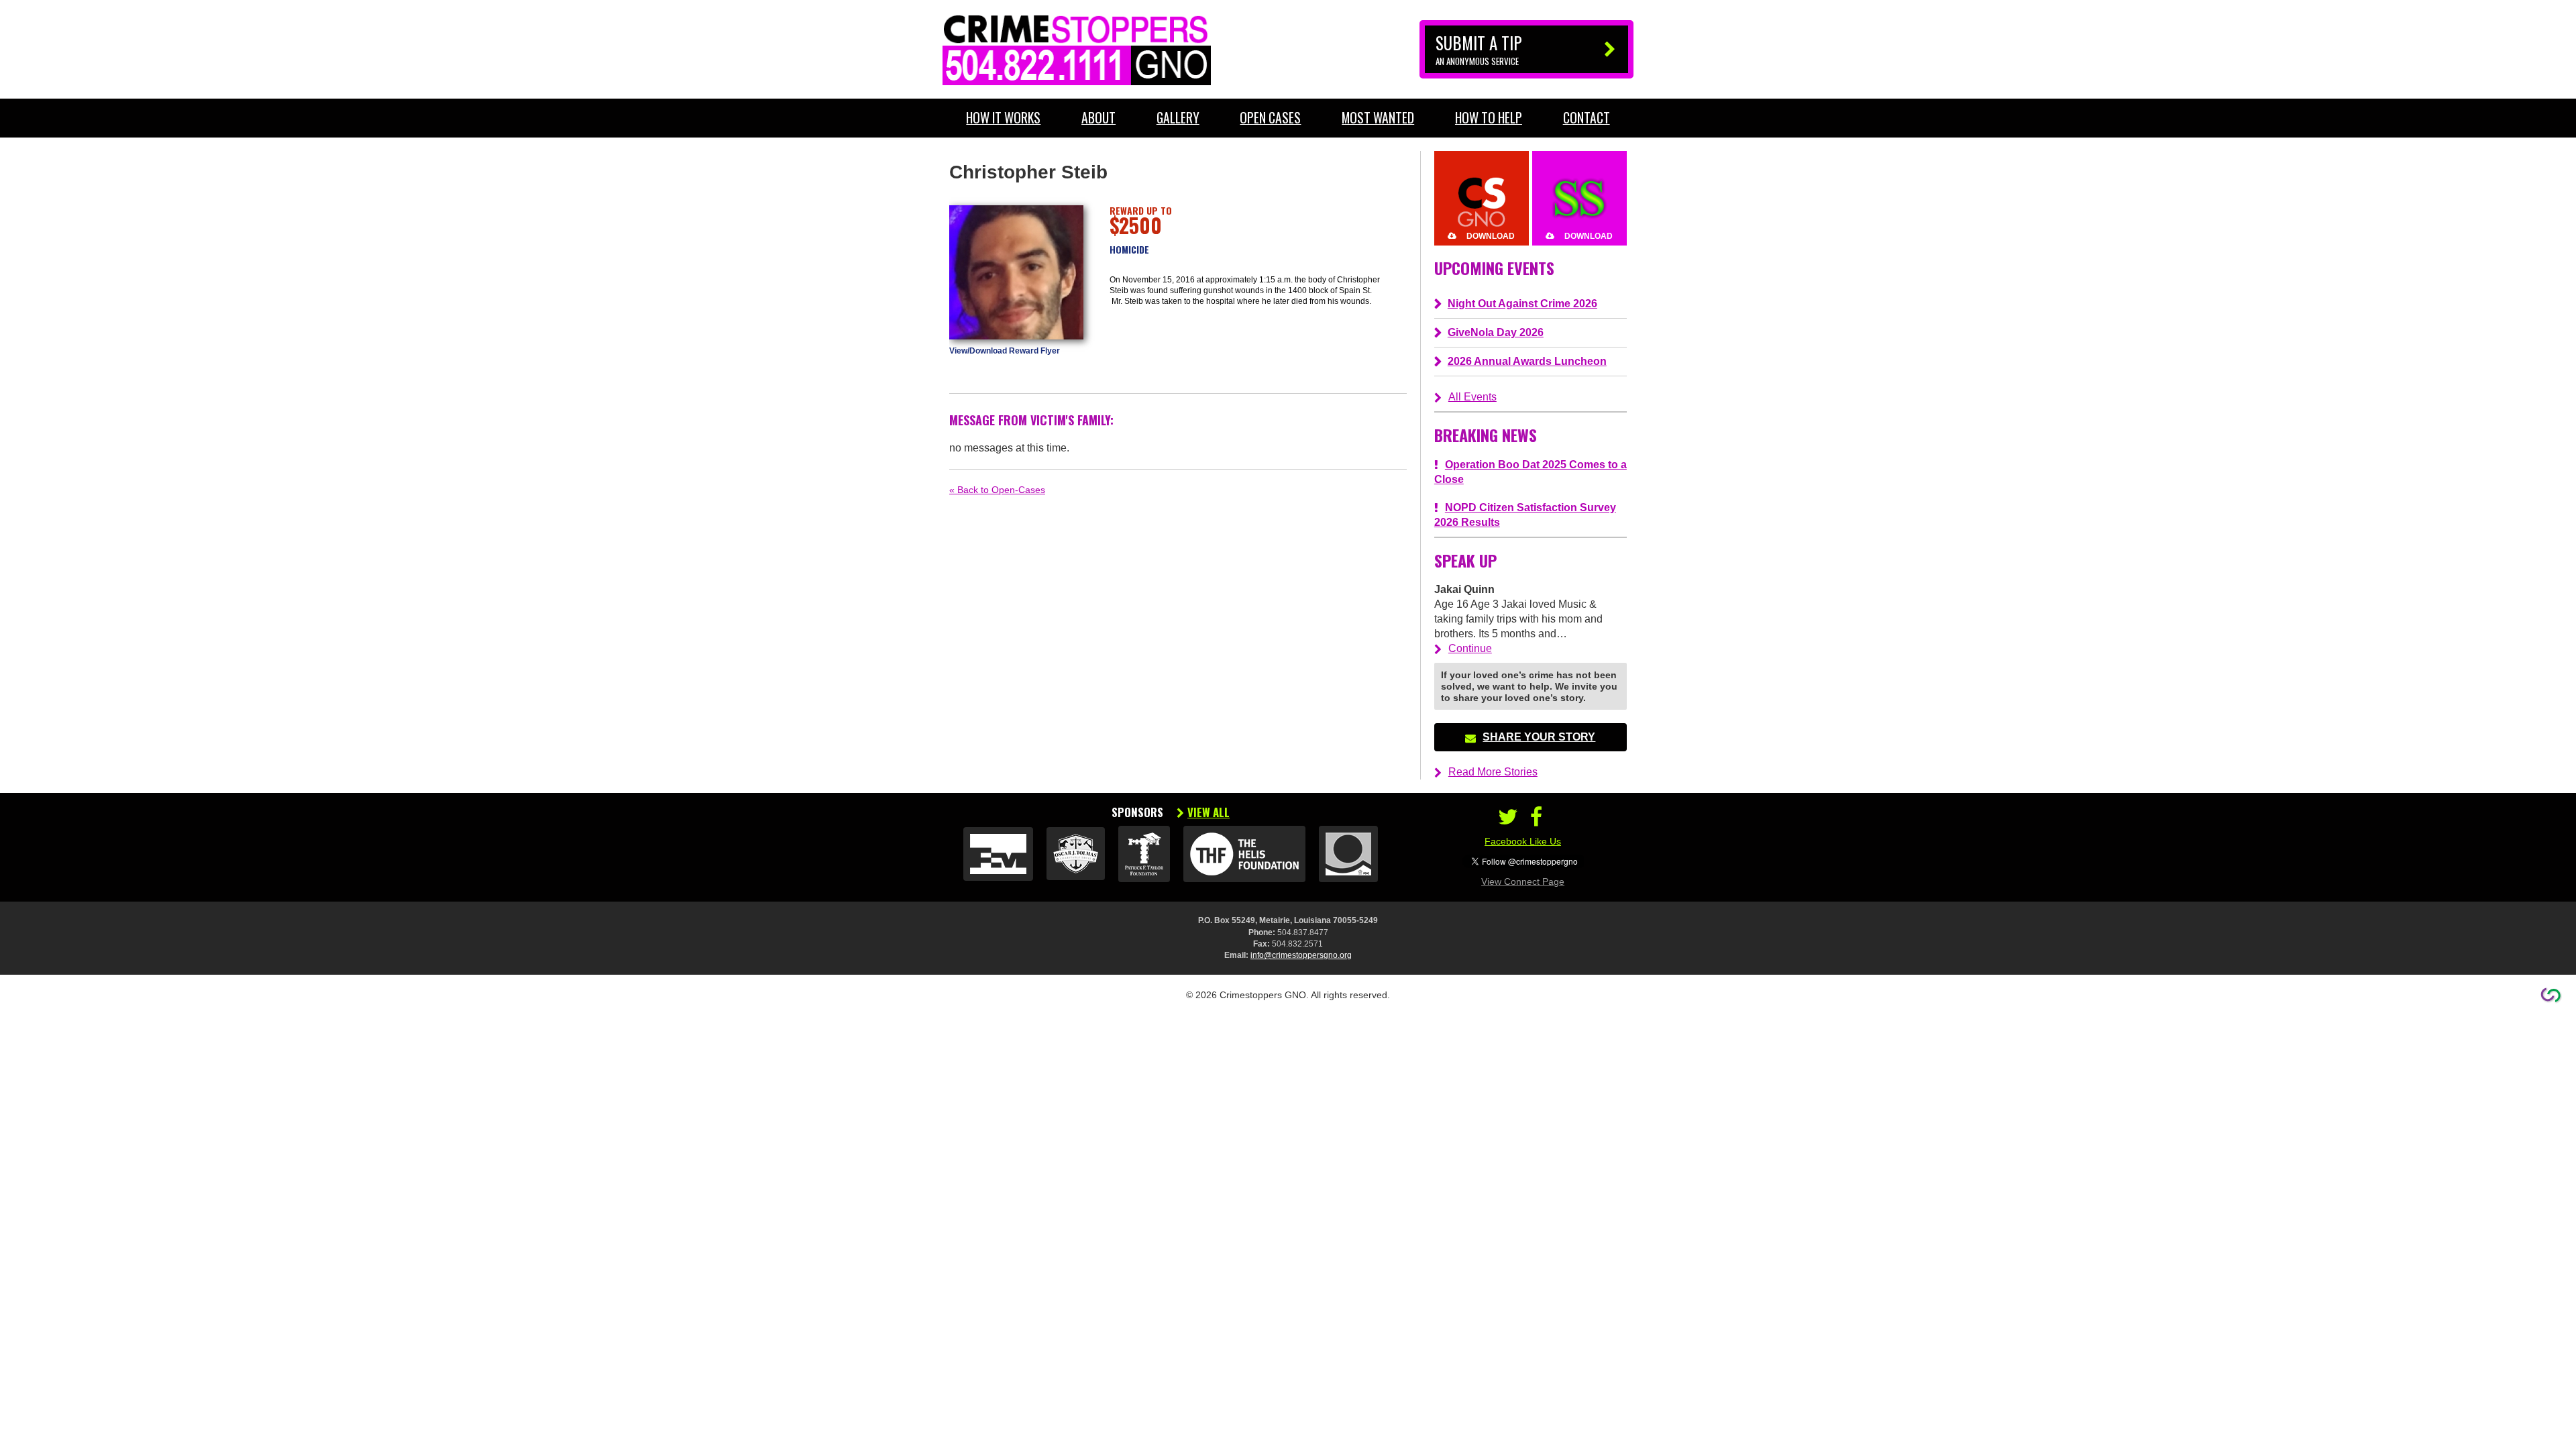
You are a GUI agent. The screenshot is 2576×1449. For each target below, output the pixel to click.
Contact (1587, 118)
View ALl (1209, 812)
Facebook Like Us (1523, 841)
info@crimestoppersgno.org (1301, 955)
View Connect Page (1523, 881)
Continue (1470, 648)
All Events (1472, 397)
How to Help (1489, 118)
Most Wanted (1378, 118)
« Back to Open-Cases (997, 490)
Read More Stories (1493, 772)
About (1098, 118)
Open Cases (1270, 118)
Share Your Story (1539, 737)
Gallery (1178, 118)
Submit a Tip (1479, 49)
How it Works (1003, 118)
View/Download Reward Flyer (1005, 351)
